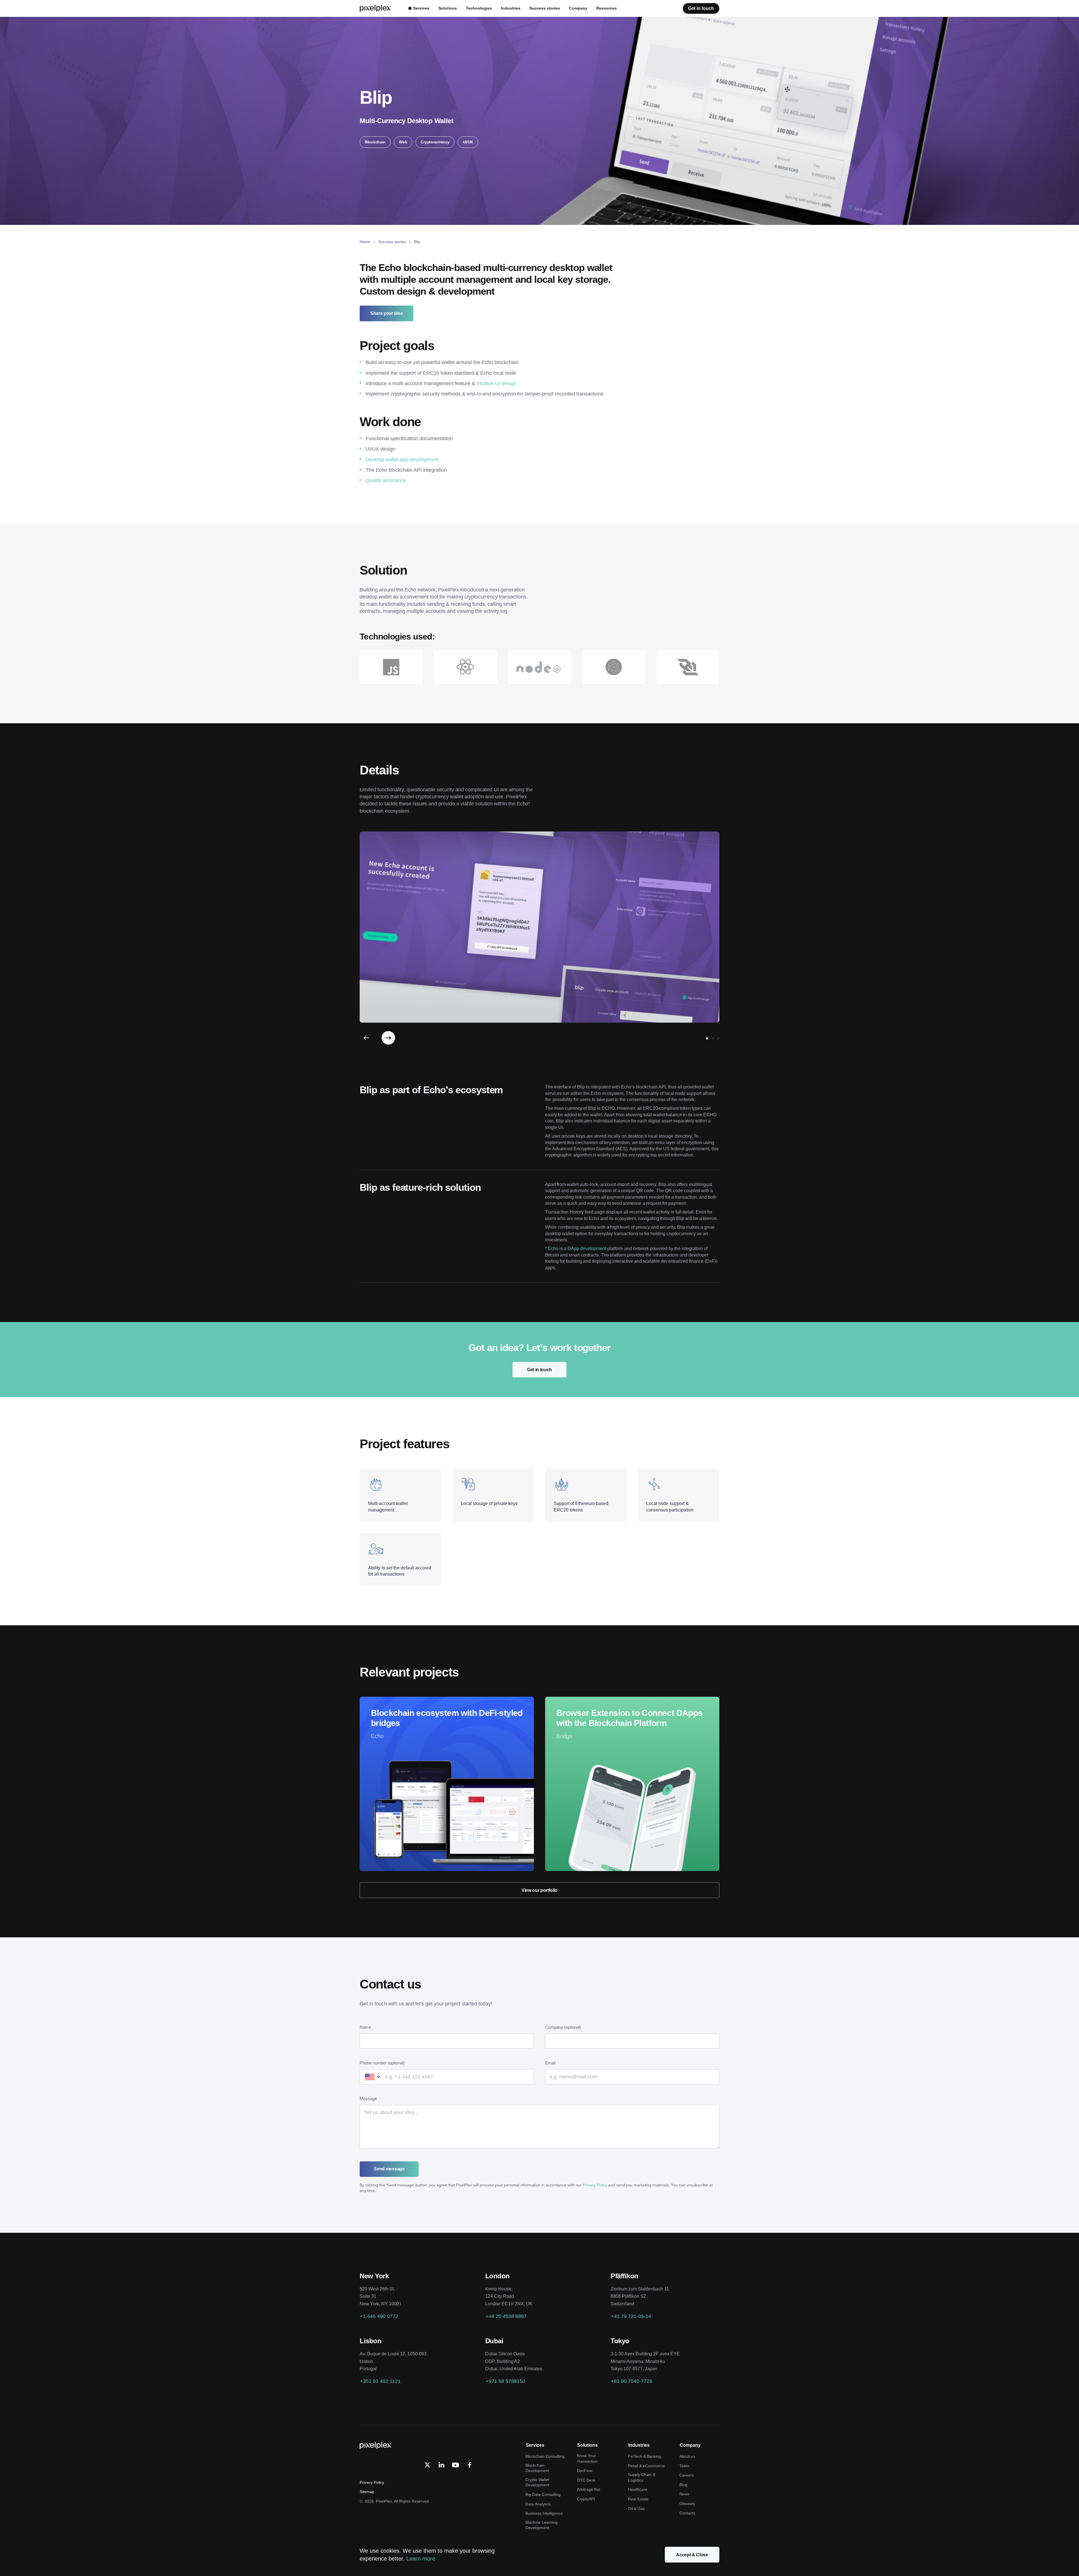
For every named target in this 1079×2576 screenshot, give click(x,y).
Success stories (392, 242)
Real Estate (638, 2499)
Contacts (687, 2513)
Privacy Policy (595, 2185)
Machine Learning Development (541, 2525)
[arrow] (366, 1038)
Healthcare (638, 2489)
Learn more (421, 2559)
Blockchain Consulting (545, 2456)
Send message (389, 2169)
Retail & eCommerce (646, 2466)
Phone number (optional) (382, 2063)
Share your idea (387, 313)
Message (368, 2099)
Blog (683, 2485)
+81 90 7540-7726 (632, 2381)
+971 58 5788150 (505, 2381)
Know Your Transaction (587, 2459)
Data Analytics (538, 2504)
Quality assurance (386, 480)
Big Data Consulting (543, 2494)
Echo (553, 1249)
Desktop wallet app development (402, 460)
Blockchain (375, 142)
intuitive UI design (497, 383)
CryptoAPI (586, 2499)
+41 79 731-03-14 (631, 2316)
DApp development (587, 1249)
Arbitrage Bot (589, 2489)
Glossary (687, 2503)
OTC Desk (586, 2480)
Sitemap (367, 2492)
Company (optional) (563, 2027)
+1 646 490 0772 (379, 2316)
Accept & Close (692, 2555)
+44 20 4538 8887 (506, 2316)
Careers (687, 2475)
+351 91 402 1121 (380, 2381)
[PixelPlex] (376, 8)
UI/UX (468, 142)
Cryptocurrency (435, 142)
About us (687, 2456)
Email (550, 2063)
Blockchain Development (537, 2468)
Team (684, 2466)
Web (403, 142)
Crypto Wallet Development (537, 2482)
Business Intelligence (544, 2513)
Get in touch (539, 1370)
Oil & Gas (636, 2509)
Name (365, 2027)
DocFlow (585, 2471)
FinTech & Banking (645, 2456)
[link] (441, 2465)
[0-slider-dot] (707, 1038)
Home (365, 242)
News (684, 2494)
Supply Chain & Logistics (642, 2477)
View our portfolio (539, 1890)
